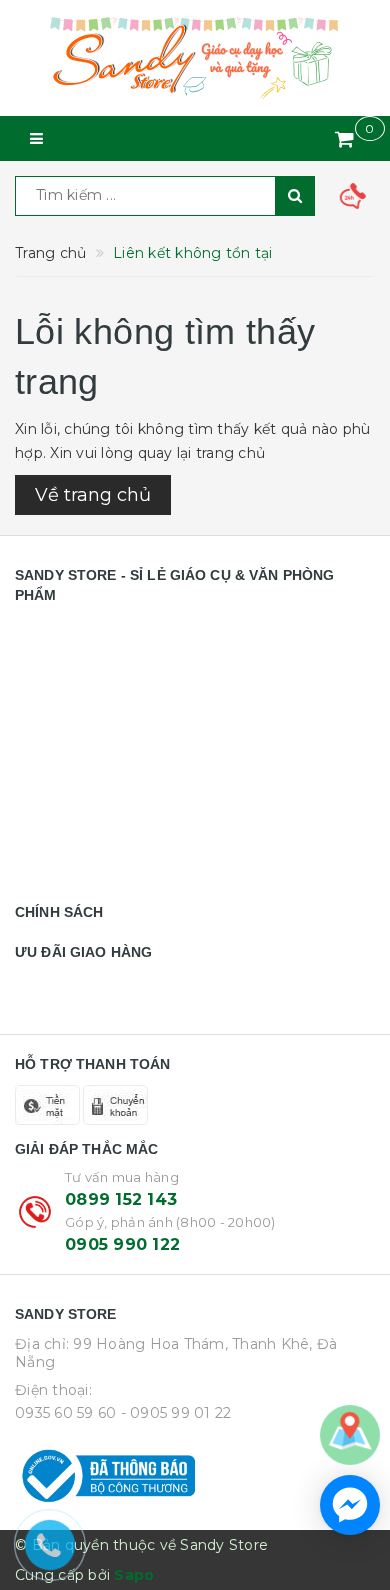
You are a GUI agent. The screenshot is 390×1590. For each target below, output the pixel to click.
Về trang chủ (93, 495)
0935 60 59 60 (65, 1413)
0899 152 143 (121, 1199)
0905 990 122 (122, 1244)
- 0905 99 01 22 (176, 1413)
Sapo (134, 1575)
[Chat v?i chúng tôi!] (350, 1505)
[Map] (350, 1434)
